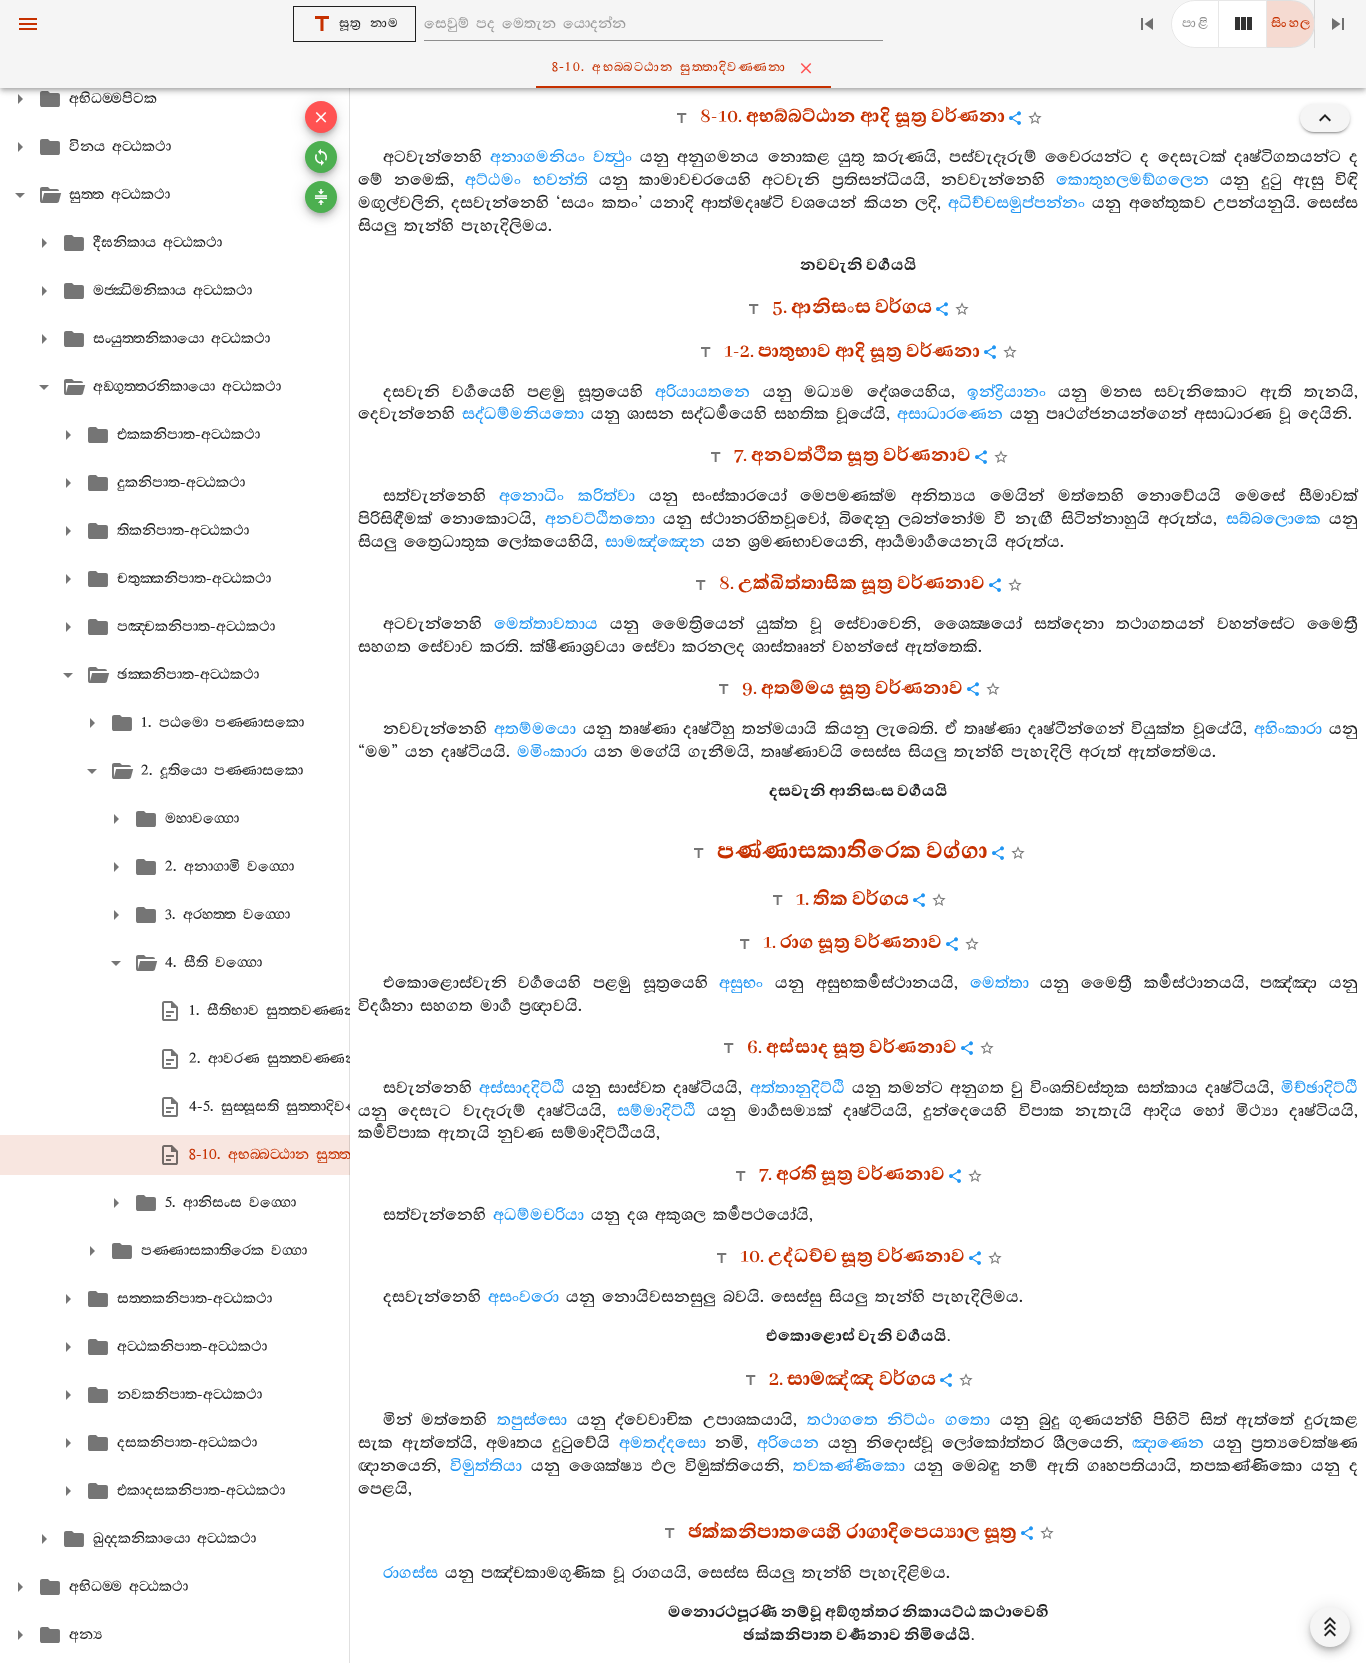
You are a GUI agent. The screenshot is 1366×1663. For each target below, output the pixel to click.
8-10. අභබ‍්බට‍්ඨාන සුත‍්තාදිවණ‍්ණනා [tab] (669, 67)
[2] (1243, 24)
